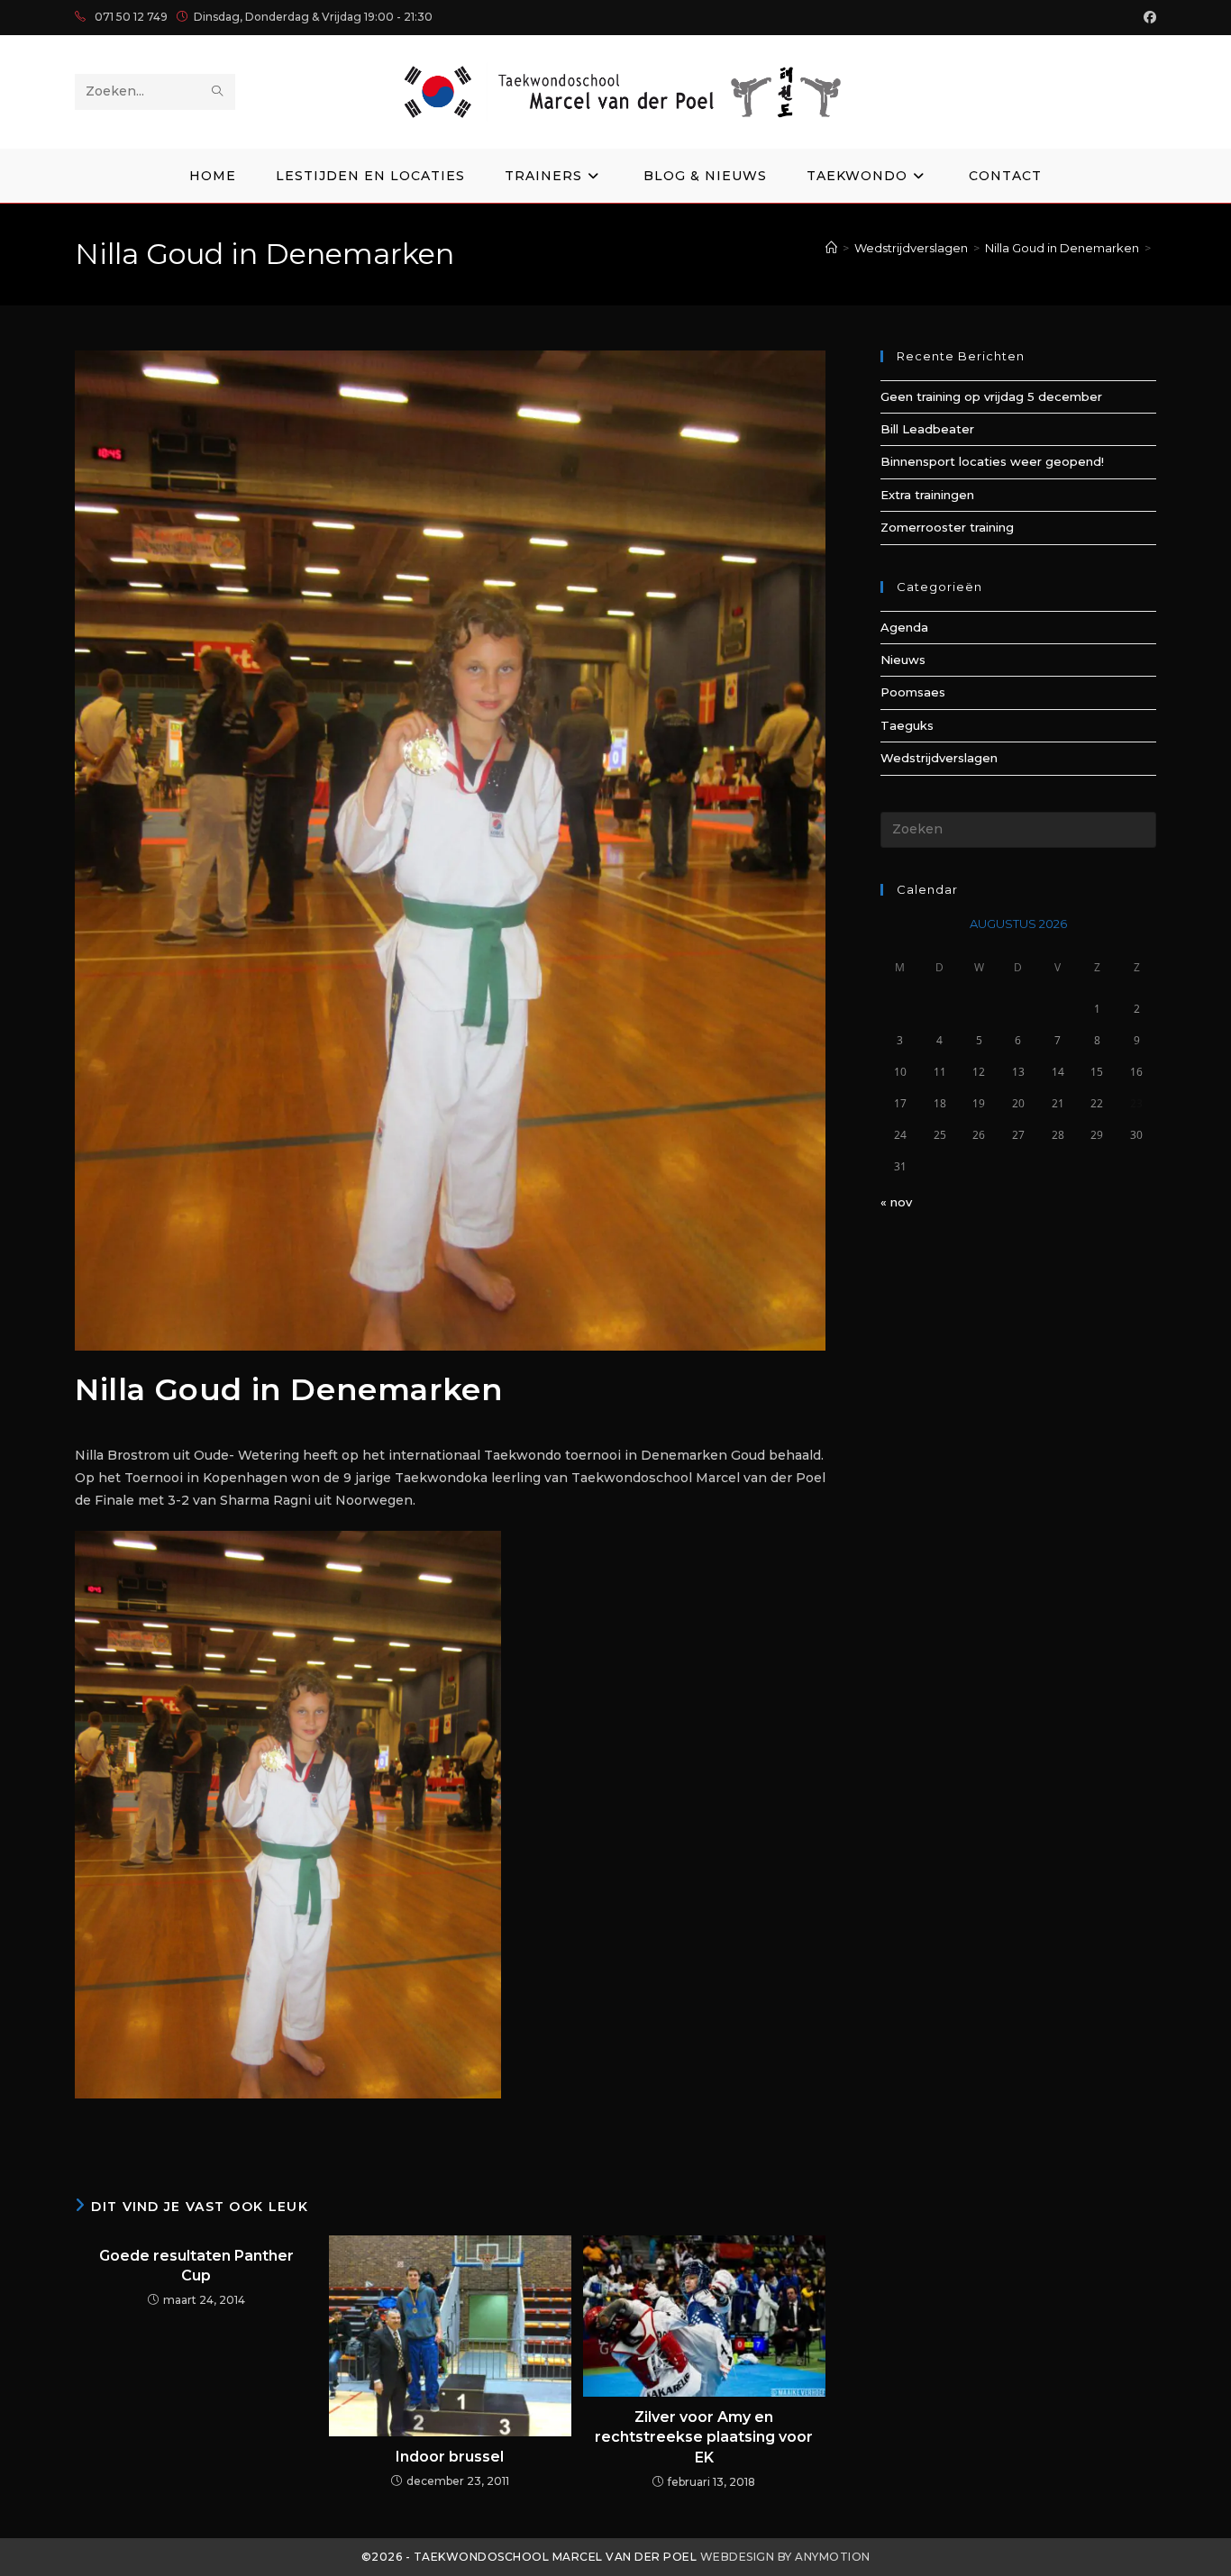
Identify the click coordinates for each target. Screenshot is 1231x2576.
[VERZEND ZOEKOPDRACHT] (218, 92)
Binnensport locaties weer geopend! (992, 461)
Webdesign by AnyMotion (785, 2557)
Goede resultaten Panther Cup (196, 2266)
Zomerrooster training (947, 527)
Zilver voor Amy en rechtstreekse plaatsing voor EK (704, 2437)
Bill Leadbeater (927, 429)
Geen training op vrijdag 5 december (991, 396)
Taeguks (907, 725)
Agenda (904, 627)
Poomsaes (913, 692)
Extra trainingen (927, 495)
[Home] (831, 248)
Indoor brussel (450, 2457)
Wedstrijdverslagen (939, 758)
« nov (896, 1202)
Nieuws (903, 660)
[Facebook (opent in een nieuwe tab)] (1147, 17)
